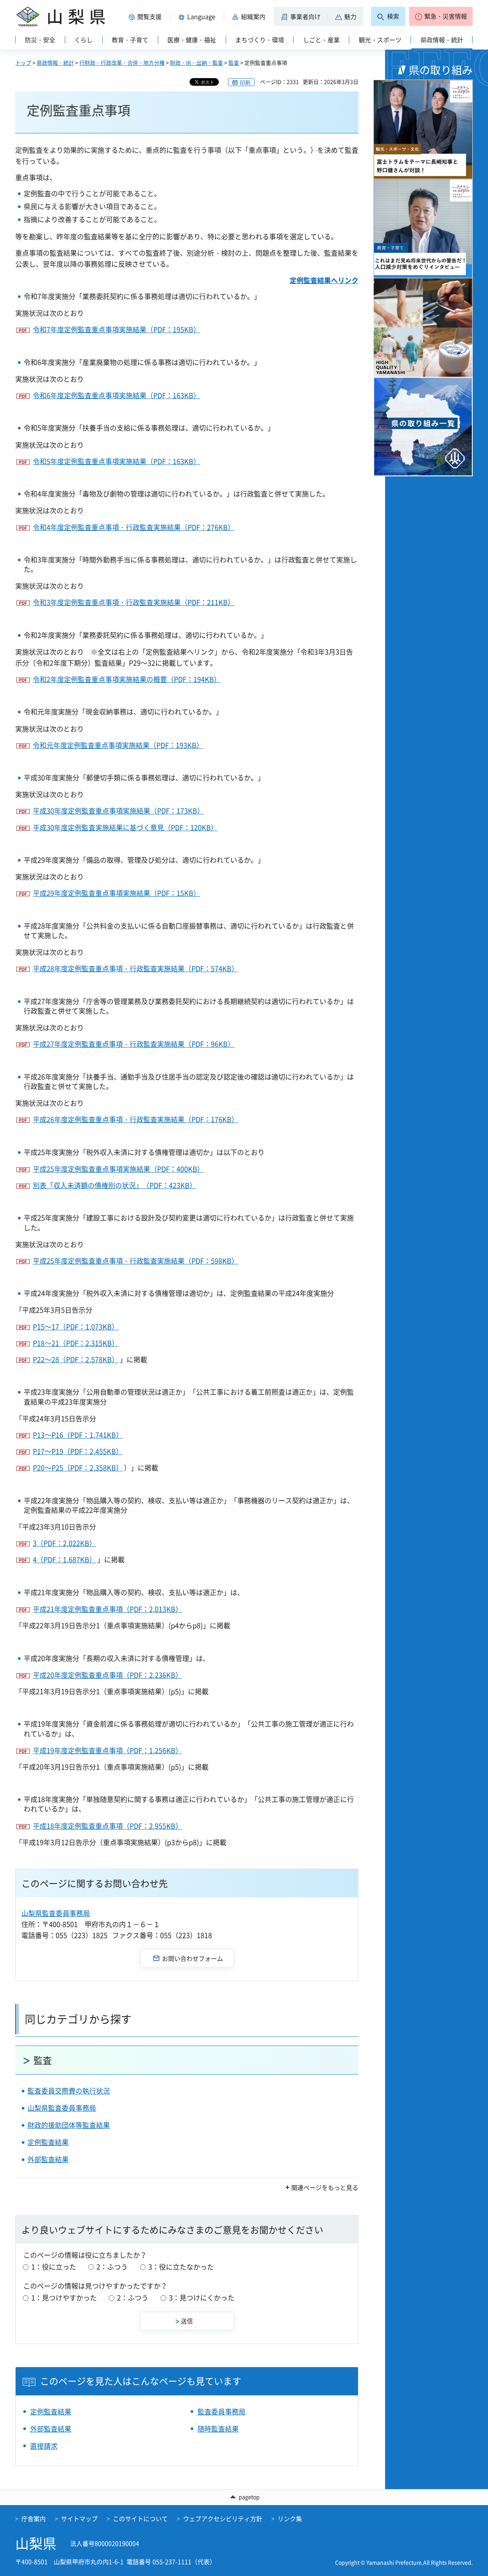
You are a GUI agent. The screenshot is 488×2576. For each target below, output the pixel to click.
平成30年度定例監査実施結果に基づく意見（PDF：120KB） (125, 827)
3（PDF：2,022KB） (64, 1543)
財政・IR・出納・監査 (197, 62)
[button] (146, 16)
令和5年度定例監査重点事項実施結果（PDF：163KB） (116, 461)
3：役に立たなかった (181, 2267)
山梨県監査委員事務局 (56, 1913)
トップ (23, 62)
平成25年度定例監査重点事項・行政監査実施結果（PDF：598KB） (136, 1261)
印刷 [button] (245, 82)
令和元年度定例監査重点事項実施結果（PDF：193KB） (118, 745)
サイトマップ (79, 2518)
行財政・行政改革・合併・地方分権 (122, 62)
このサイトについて (140, 2518)
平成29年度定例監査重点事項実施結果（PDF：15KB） (116, 893)
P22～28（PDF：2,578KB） (76, 1359)
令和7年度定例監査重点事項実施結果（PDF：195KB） (116, 329)
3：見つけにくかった (202, 2298)
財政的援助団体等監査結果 (69, 2125)
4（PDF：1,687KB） (64, 1560)
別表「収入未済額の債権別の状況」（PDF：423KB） (115, 1185)
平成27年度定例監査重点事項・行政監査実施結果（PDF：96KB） (134, 1044)
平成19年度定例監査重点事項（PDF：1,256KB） (108, 1750)
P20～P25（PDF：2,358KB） (78, 1468)
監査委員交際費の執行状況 (69, 2091)
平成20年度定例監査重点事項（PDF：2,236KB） (108, 1675)
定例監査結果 (48, 2142)
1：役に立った (54, 2267)
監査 (234, 62)
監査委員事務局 (222, 2412)
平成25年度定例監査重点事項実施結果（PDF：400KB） (118, 1169)
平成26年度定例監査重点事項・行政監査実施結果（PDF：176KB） (136, 1119)
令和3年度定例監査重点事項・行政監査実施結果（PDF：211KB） (134, 602)
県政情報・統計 (55, 62)
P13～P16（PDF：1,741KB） (78, 1435)
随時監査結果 (218, 2429)
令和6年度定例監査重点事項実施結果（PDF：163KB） (116, 395)
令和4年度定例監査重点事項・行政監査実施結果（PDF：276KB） (134, 527)
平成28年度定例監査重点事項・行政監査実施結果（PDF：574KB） (136, 968)
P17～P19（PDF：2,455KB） (78, 1451)
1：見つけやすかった (64, 2298)
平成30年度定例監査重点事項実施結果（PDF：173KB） (118, 811)
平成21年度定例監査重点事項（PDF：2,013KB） (108, 1609)
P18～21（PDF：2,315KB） (76, 1343)
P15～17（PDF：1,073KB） (76, 1327)
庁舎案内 (34, 2518)
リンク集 (290, 2518)
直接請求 (44, 2446)
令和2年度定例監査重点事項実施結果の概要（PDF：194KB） (127, 679)
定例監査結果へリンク (324, 280)
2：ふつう (112, 2267)
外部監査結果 (48, 2159)
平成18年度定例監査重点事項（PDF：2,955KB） (108, 1826)
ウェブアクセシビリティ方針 (223, 2518)
